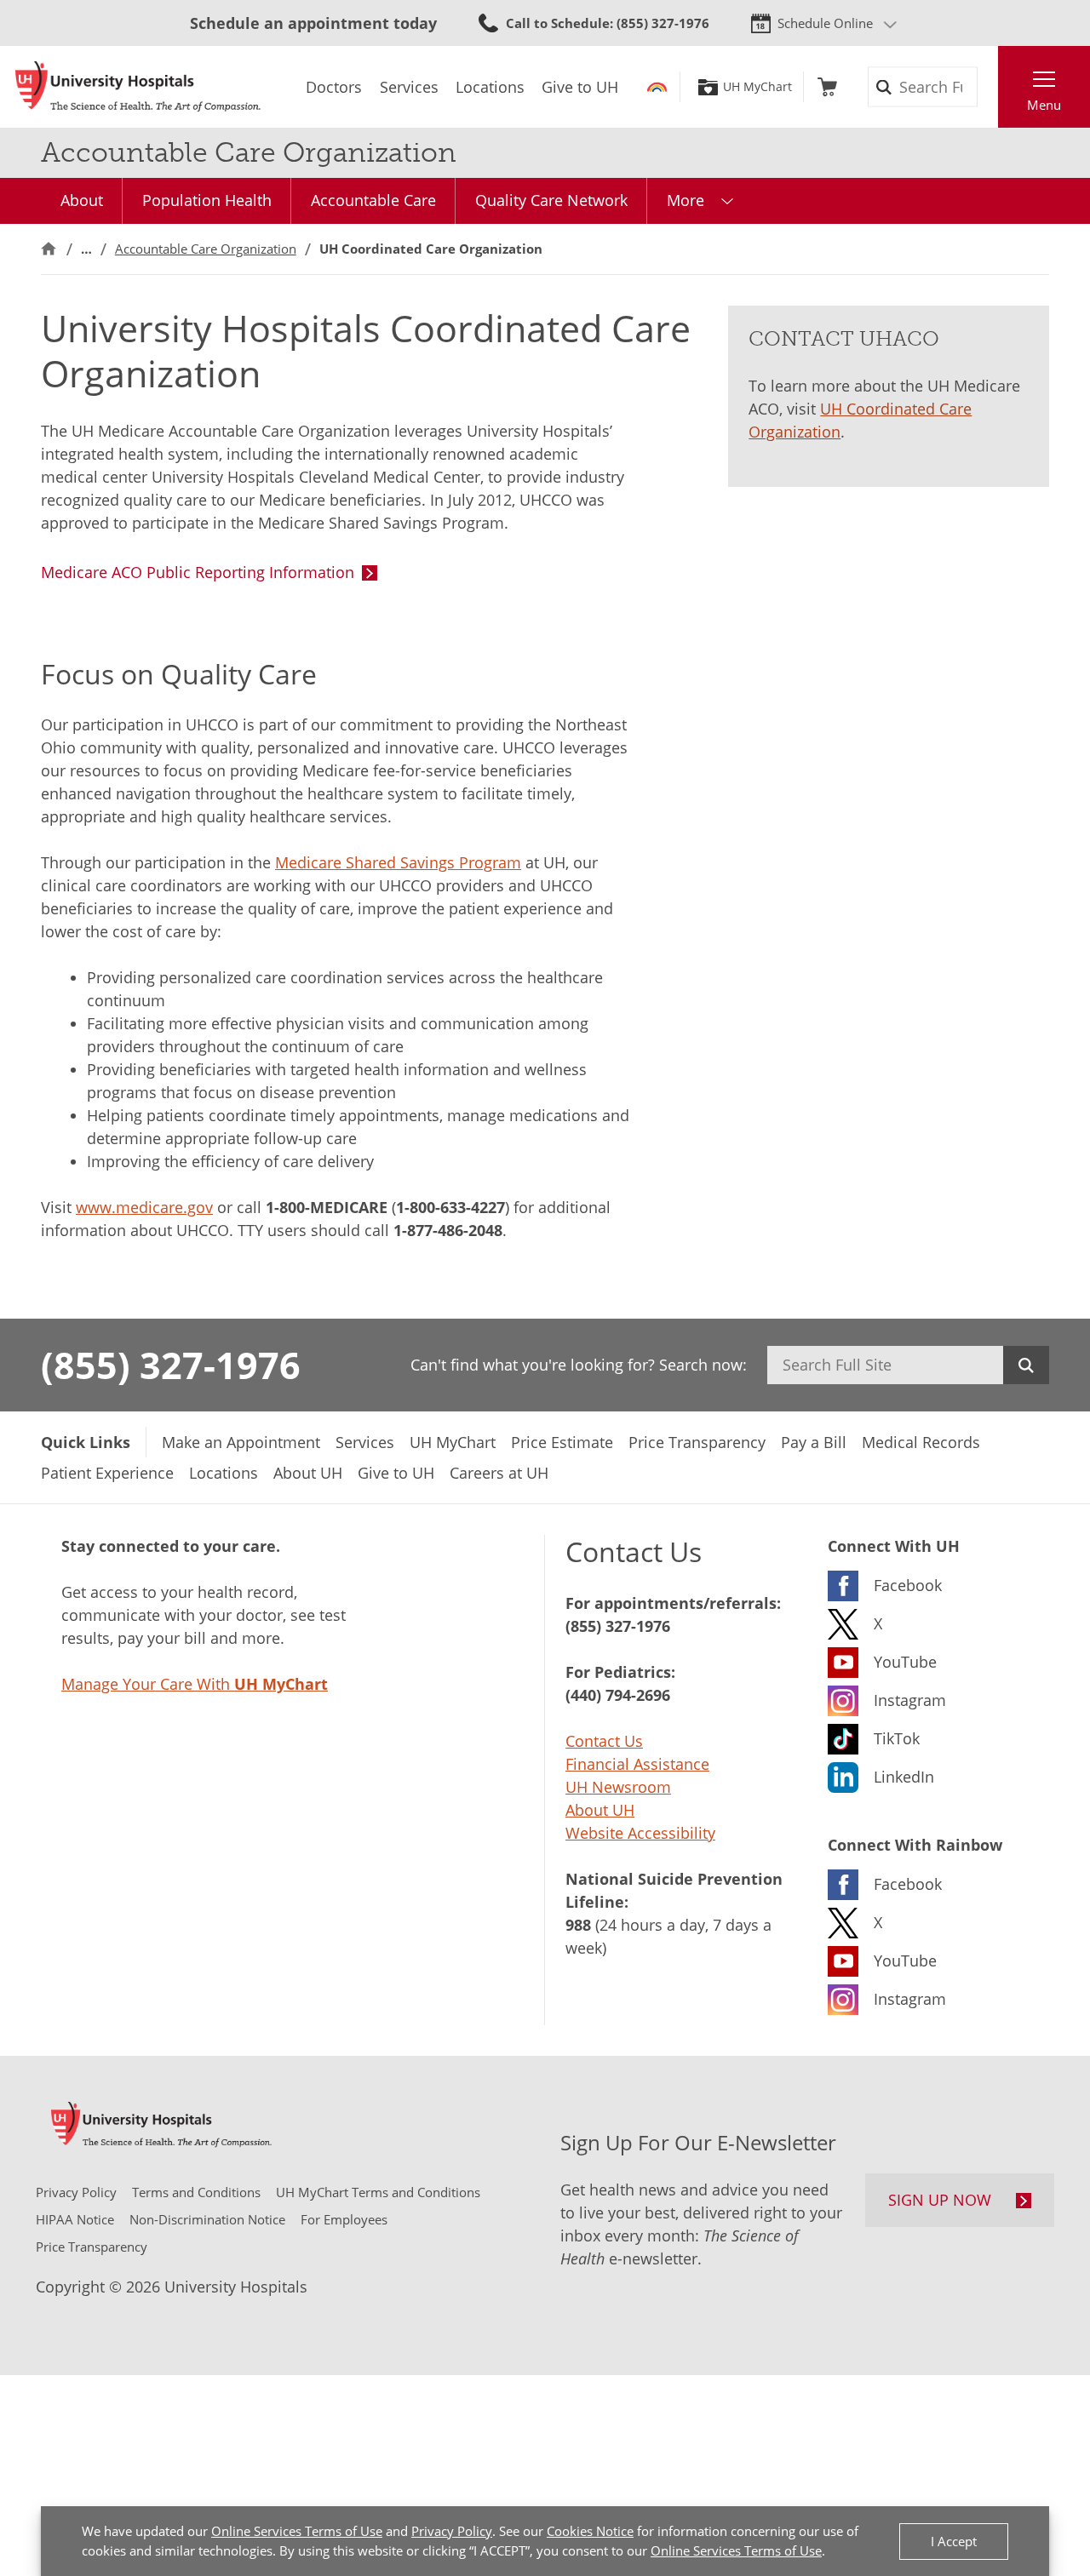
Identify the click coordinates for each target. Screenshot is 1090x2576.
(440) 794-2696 (618, 1695)
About (82, 200)
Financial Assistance (637, 1764)
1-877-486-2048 (448, 1230)
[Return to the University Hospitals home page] (138, 87)
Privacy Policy (452, 2531)
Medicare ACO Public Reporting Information (198, 572)
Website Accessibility (640, 1833)
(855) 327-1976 (171, 1365)
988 (578, 1925)
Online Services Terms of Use (297, 2531)
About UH (600, 1810)
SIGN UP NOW (940, 2200)
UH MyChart (757, 87)
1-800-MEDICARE (327, 1207)
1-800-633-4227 (450, 1207)
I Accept (954, 2541)
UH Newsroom (618, 1787)
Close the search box (989, 87)
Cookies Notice (590, 2531)
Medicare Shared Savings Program (398, 862)
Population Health (207, 200)
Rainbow (657, 87)
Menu (1044, 105)
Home (49, 249)
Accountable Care (373, 200)
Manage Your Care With (195, 1684)
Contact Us (604, 1741)
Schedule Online (825, 23)
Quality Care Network (551, 200)
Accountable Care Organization (206, 249)
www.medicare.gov (144, 1207)
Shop (827, 87)
